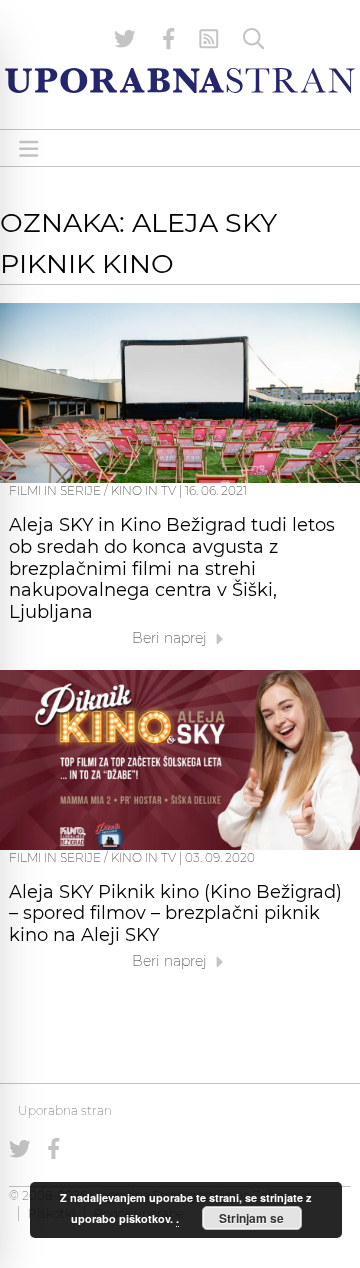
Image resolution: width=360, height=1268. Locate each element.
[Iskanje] (254, 39)
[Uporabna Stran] (180, 80)
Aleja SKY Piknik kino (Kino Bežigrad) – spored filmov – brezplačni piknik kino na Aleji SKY (175, 914)
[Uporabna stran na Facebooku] (169, 39)
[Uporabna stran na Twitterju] (125, 39)
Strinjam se (251, 1218)
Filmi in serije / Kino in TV (92, 490)
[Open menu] (29, 148)
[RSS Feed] (209, 39)
